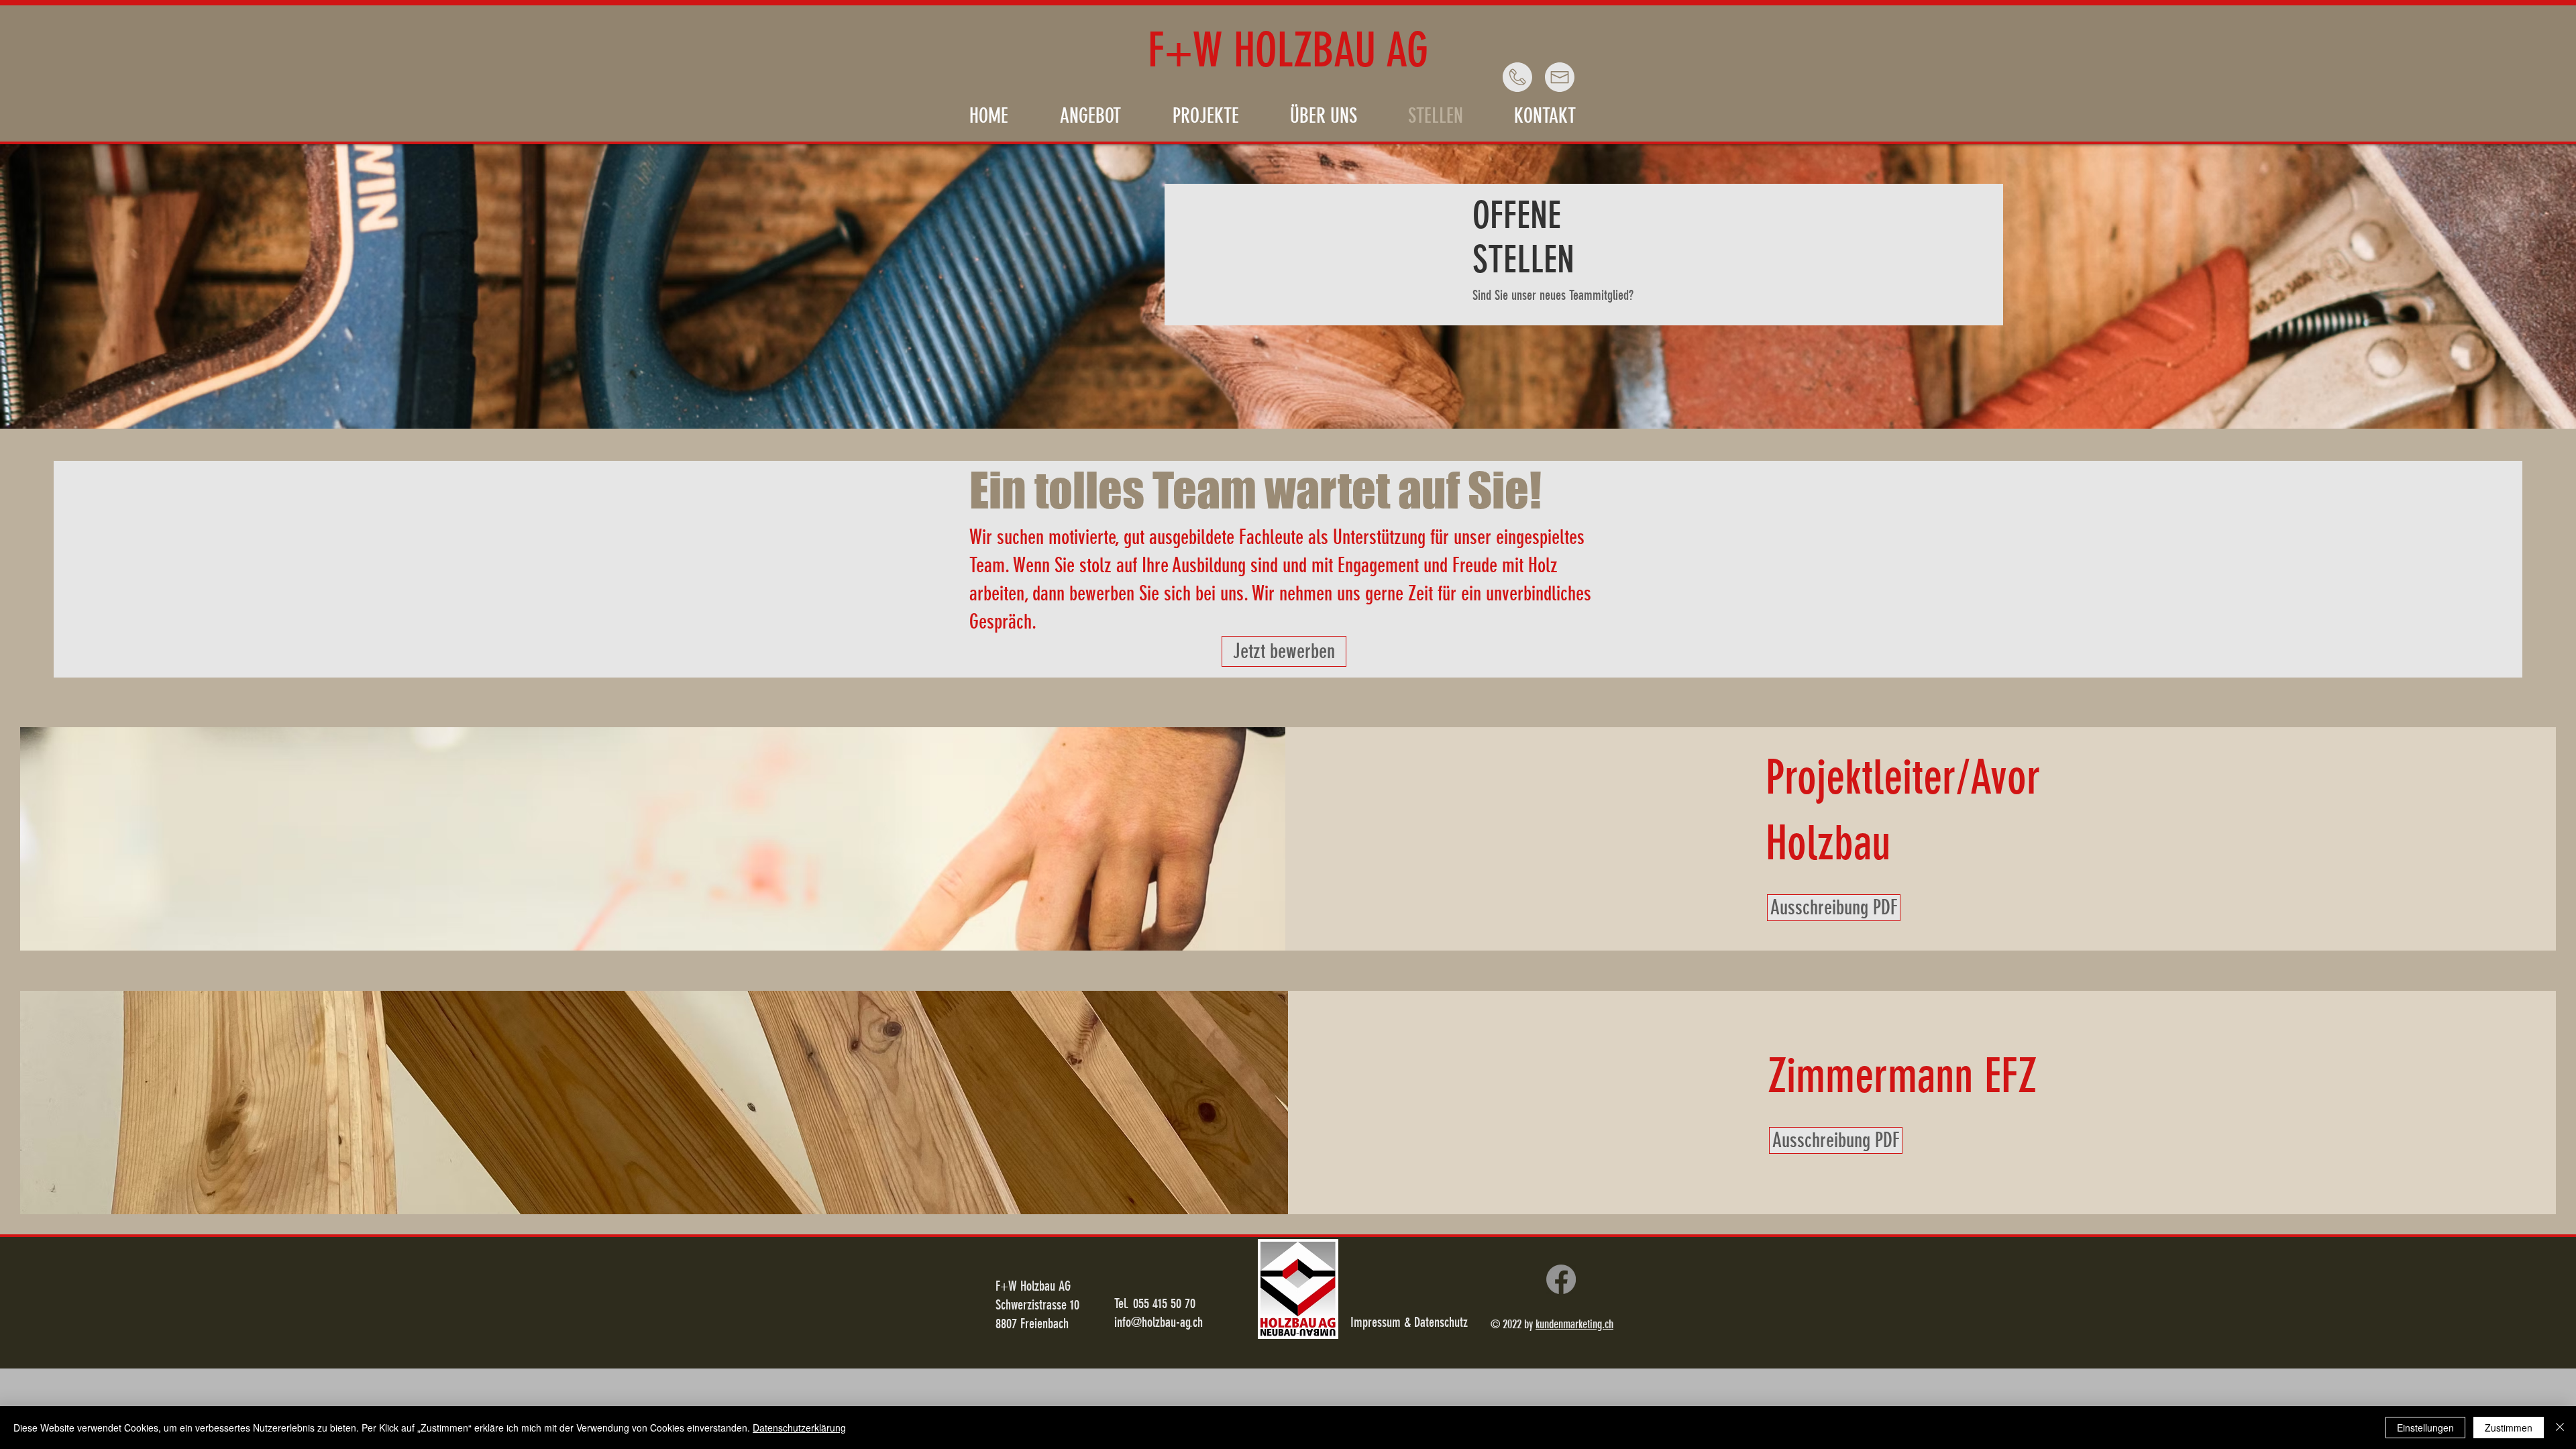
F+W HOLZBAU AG (1288, 51)
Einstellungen (2425, 1428)
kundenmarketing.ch (1574, 1324)
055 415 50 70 (1164, 1303)
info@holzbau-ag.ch (1159, 1322)
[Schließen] (2560, 1428)
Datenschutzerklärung (799, 1428)
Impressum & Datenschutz (1409, 1322)
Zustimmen (2509, 1428)
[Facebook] (1561, 1279)
